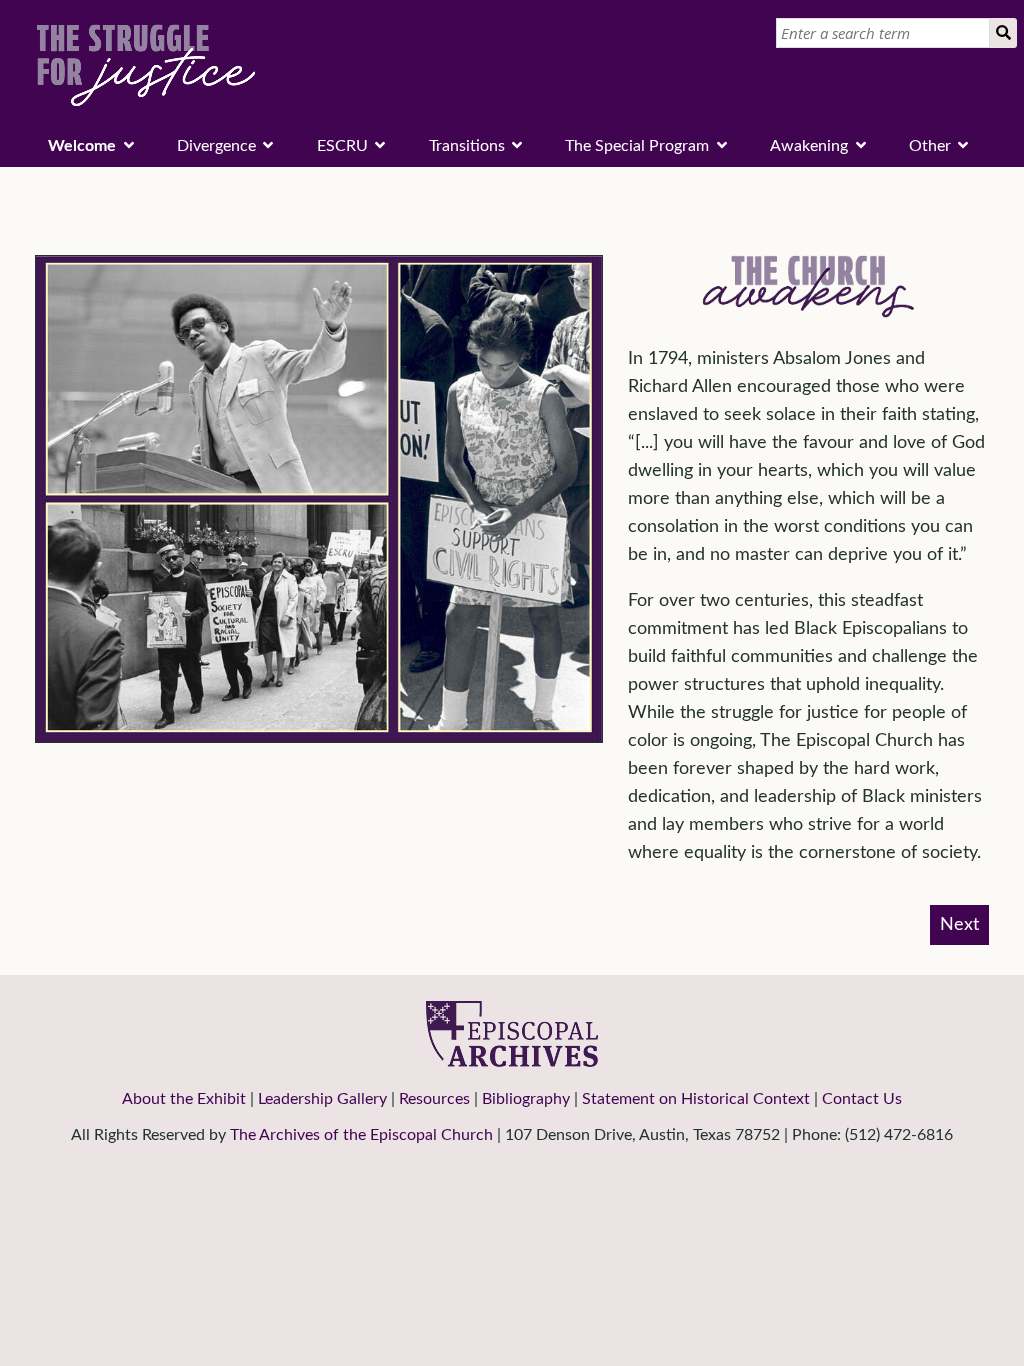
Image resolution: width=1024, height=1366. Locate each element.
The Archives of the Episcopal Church (361, 1135)
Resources (434, 1099)
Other (930, 146)
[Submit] (1003, 33)
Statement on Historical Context (696, 1099)
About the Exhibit (184, 1099)
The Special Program (637, 146)
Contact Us (862, 1099)
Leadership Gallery (322, 1099)
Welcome (82, 146)
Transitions (467, 146)
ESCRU (342, 146)
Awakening (809, 146)
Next (959, 925)
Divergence (216, 146)
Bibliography (526, 1099)
